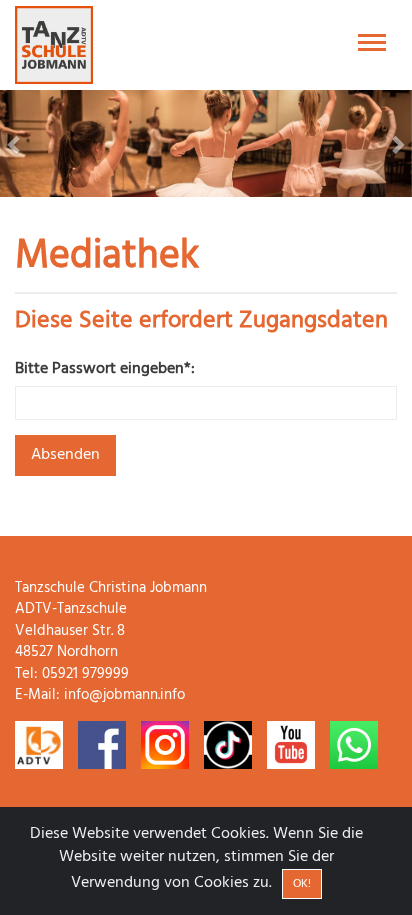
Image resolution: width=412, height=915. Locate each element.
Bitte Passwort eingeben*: (105, 369)
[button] (31, 143)
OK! (302, 884)
